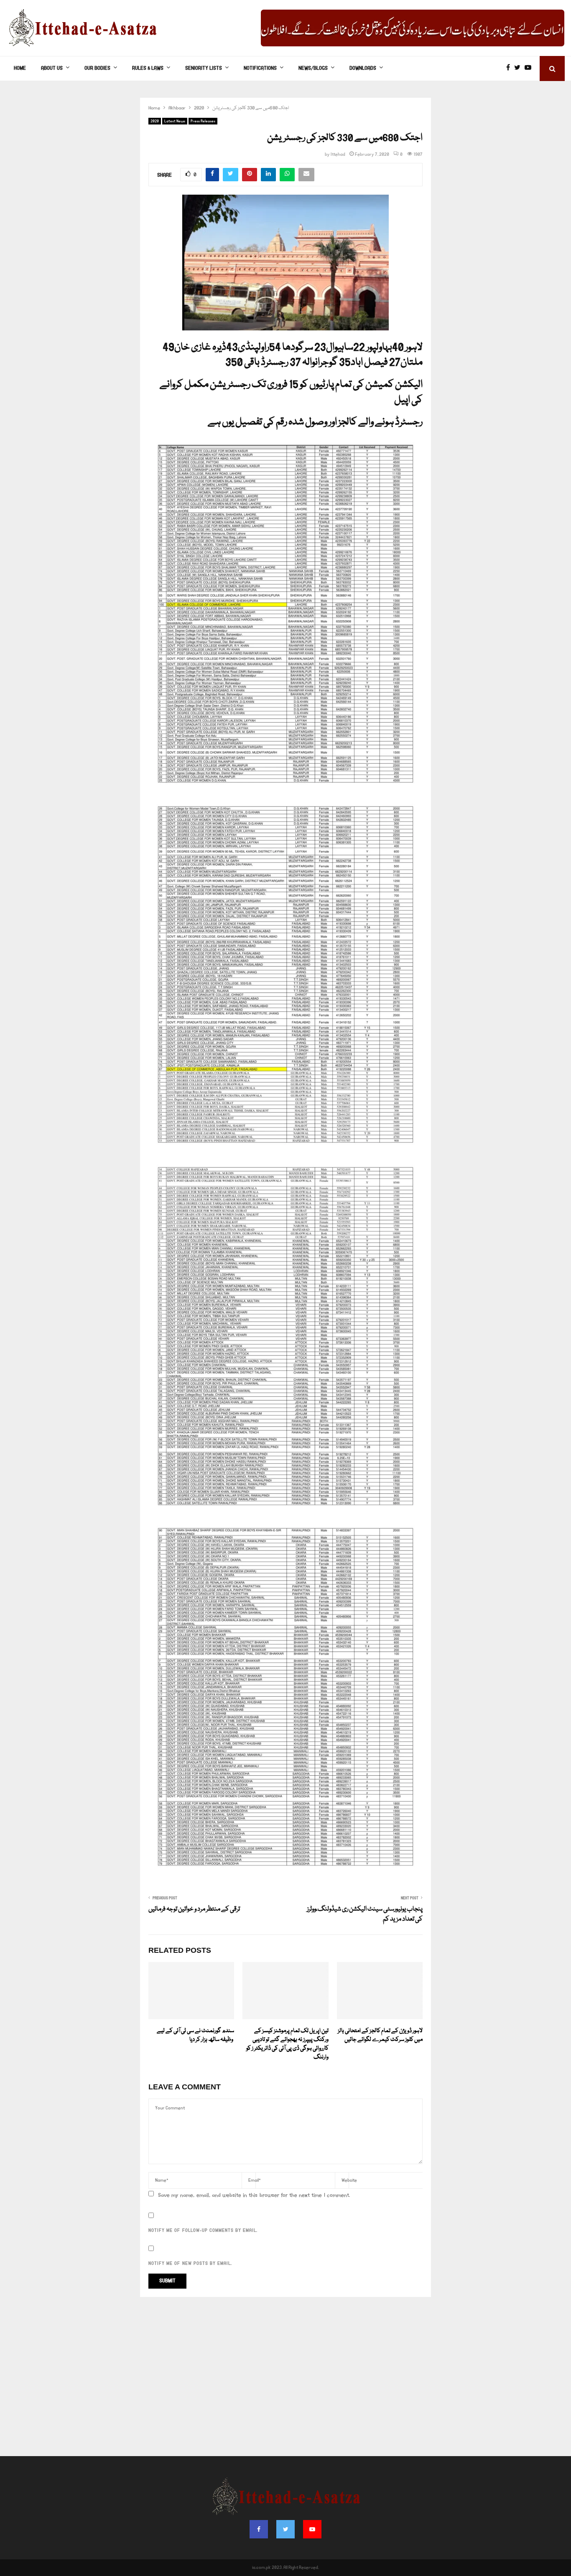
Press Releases (203, 121)
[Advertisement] (285, 2381)
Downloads (363, 68)
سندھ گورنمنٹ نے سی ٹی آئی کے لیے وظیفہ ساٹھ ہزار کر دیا (195, 2035)
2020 (155, 121)
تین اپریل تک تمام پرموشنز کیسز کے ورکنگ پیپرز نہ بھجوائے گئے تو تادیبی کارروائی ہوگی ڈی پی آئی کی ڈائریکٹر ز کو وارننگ (287, 2044)
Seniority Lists (204, 68)
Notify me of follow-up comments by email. (203, 2231)
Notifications (260, 68)
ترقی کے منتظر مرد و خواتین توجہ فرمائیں (194, 1909)
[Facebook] (510, 69)
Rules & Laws (148, 68)
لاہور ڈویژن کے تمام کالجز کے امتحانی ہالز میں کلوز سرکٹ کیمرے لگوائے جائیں (380, 2035)
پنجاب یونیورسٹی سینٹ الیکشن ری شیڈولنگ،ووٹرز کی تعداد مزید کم (365, 1914)
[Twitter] (519, 69)
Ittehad (338, 155)
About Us (52, 68)
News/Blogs (313, 68)
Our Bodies (97, 68)
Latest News (175, 121)
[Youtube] (530, 69)
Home (20, 68)
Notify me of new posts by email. (190, 2264)
